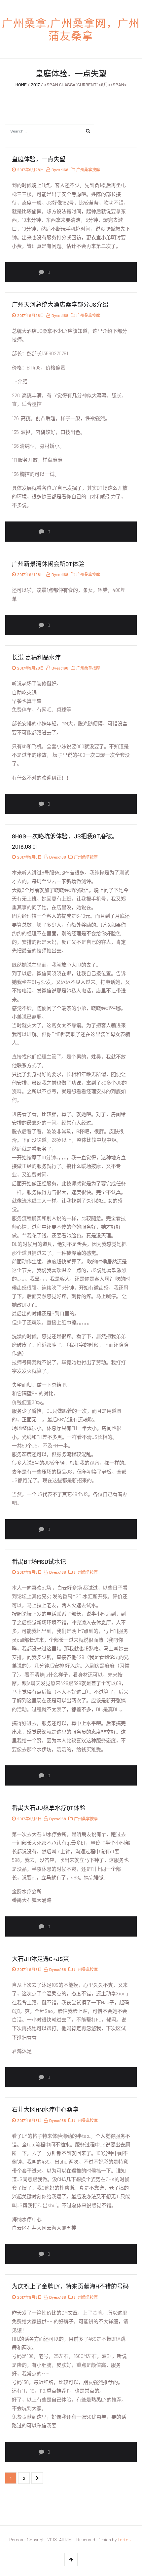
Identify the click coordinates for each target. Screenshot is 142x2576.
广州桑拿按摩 (88, 170)
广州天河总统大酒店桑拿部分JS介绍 (60, 304)
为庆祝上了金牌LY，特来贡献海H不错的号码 (70, 2286)
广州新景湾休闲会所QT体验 (48, 564)
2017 (35, 84)
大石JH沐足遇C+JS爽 (40, 1959)
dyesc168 (60, 170)
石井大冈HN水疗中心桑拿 (45, 2109)
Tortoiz (124, 2539)
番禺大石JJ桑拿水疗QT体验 (49, 1808)
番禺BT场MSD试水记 (39, 1561)
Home (21, 84)
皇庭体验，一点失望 (39, 159)
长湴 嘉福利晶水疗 (36, 657)
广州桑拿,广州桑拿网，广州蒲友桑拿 (71, 29)
